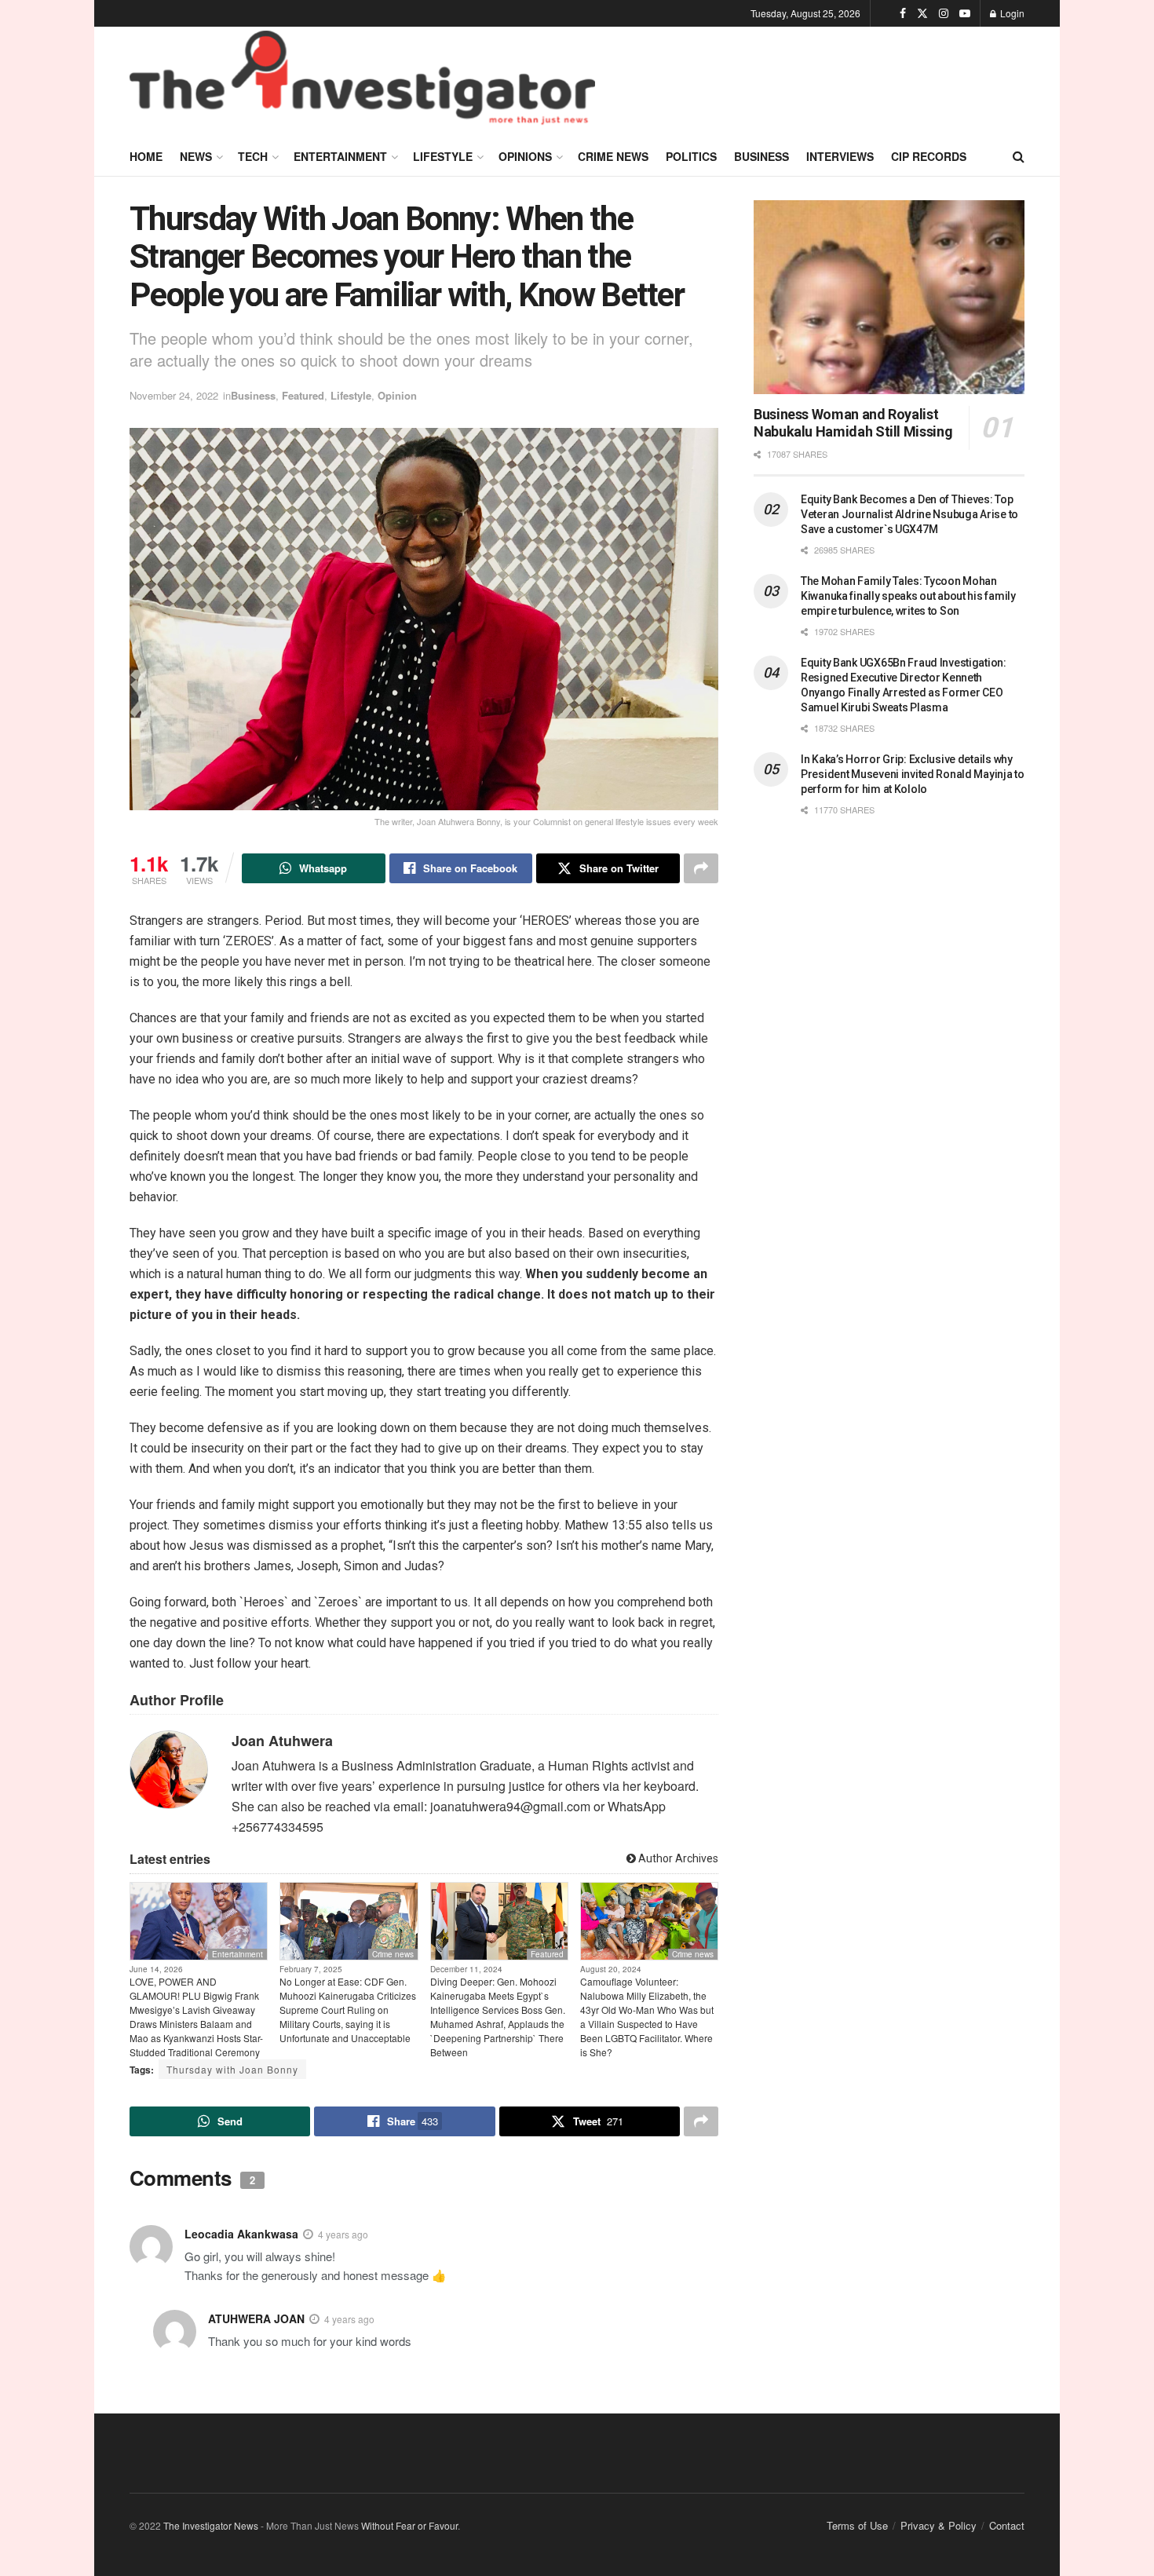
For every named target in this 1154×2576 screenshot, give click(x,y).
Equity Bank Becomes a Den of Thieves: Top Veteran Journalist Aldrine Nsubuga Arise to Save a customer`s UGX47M (909, 514)
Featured (303, 395)
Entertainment (340, 156)
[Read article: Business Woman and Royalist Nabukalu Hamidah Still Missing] (889, 297)
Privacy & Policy (939, 2525)
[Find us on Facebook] (903, 13)
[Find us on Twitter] (922, 13)
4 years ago (343, 2234)
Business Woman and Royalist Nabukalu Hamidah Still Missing (853, 423)
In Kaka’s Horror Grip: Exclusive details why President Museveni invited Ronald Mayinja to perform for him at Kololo (913, 774)
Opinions (525, 156)
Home (146, 156)
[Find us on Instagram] (944, 13)
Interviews (840, 156)
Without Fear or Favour (409, 2525)
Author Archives (677, 1858)
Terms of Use (857, 2525)
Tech (253, 156)
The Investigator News (211, 2525)
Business (761, 156)
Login (1011, 13)
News (196, 156)
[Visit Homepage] (362, 82)
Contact (1007, 2525)
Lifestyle (443, 156)
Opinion (397, 395)
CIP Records (929, 156)
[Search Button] (1019, 156)
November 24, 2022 (174, 395)
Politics (691, 156)
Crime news (613, 156)
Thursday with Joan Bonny (232, 2069)
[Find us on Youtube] (965, 13)
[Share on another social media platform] (701, 868)
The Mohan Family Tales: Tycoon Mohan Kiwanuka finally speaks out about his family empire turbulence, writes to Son (908, 596)
